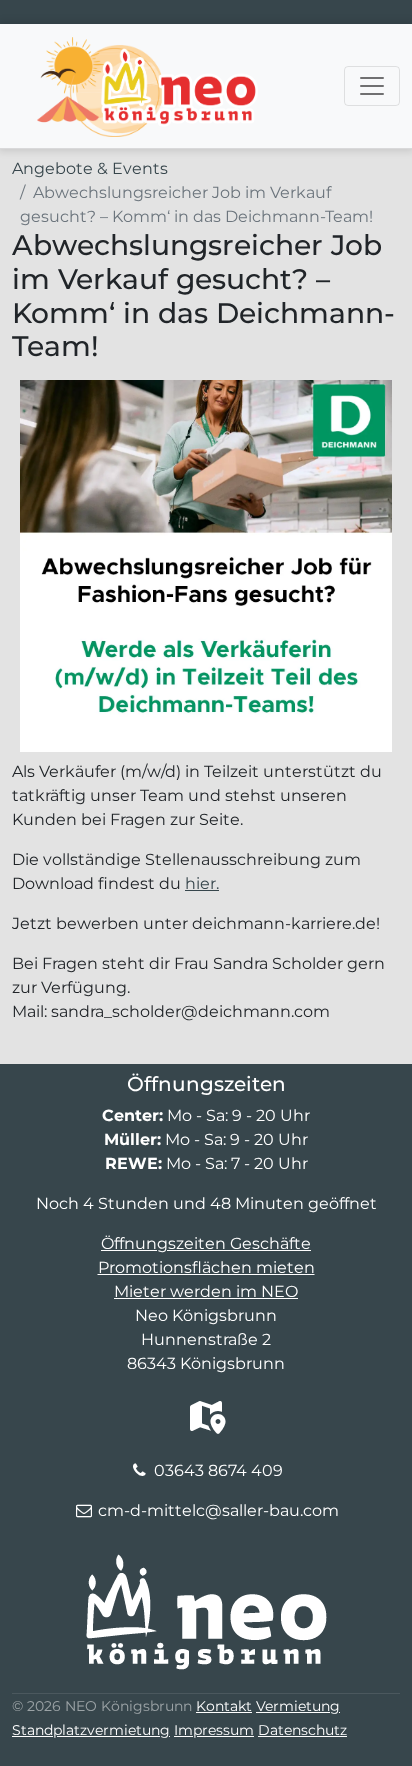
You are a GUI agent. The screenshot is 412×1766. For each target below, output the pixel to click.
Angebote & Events (90, 168)
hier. (202, 883)
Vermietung (298, 1706)
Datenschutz (302, 1730)
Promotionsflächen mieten (206, 1267)
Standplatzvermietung (91, 1730)
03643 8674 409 (218, 1470)
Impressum (214, 1730)
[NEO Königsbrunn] (148, 49)
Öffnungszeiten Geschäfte (206, 1243)
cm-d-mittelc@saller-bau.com (218, 1510)
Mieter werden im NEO (206, 1291)
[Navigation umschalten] (372, 86)
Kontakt (224, 1706)
